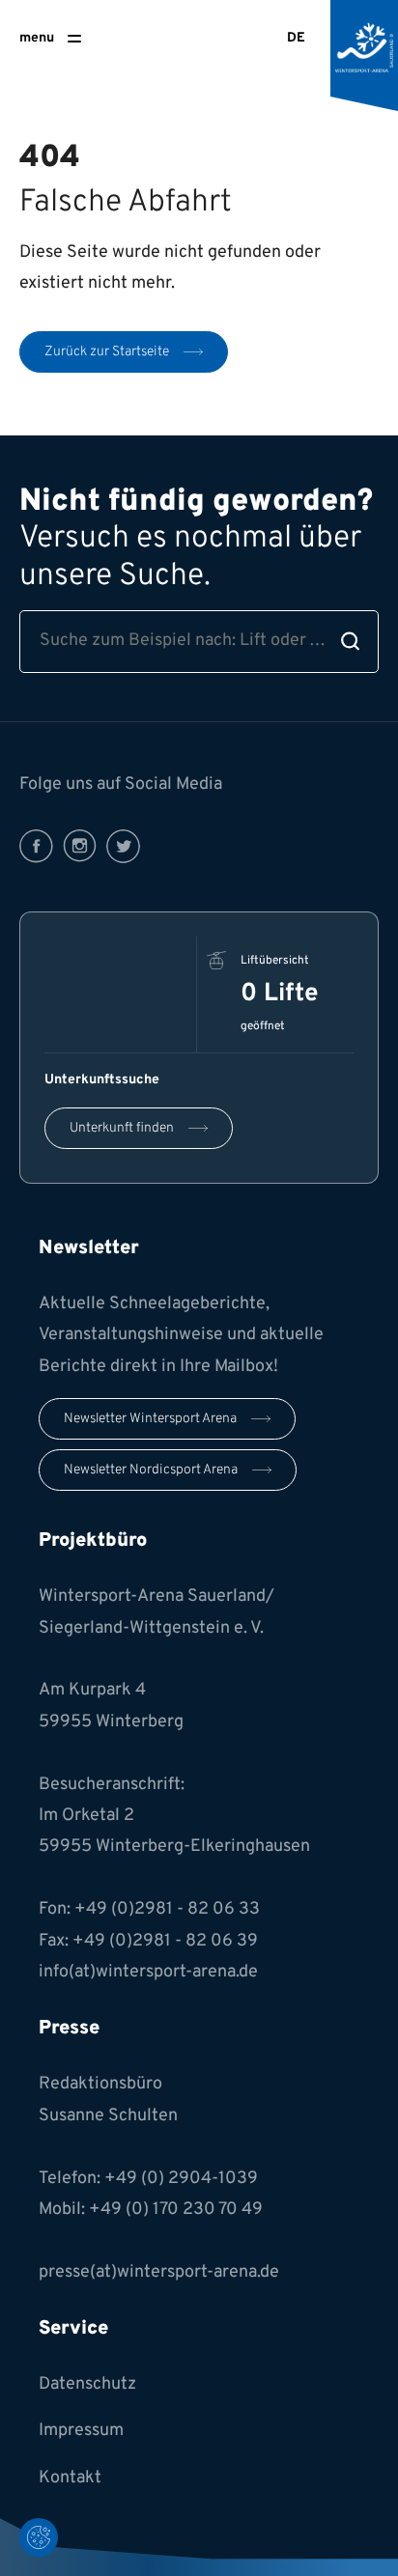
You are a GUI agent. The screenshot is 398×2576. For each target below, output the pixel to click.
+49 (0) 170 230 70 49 (176, 2210)
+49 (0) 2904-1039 (181, 2179)
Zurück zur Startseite (107, 352)
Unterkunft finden (122, 1128)
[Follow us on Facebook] (36, 846)
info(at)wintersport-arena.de (148, 1972)
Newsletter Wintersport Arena (150, 1419)
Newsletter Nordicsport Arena (151, 1470)
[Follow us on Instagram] (80, 846)
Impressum (81, 2431)
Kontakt (70, 2478)
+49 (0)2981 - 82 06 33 (167, 1909)
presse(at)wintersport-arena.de (159, 2272)
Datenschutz (87, 2384)
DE (296, 38)
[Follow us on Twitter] (123, 846)
